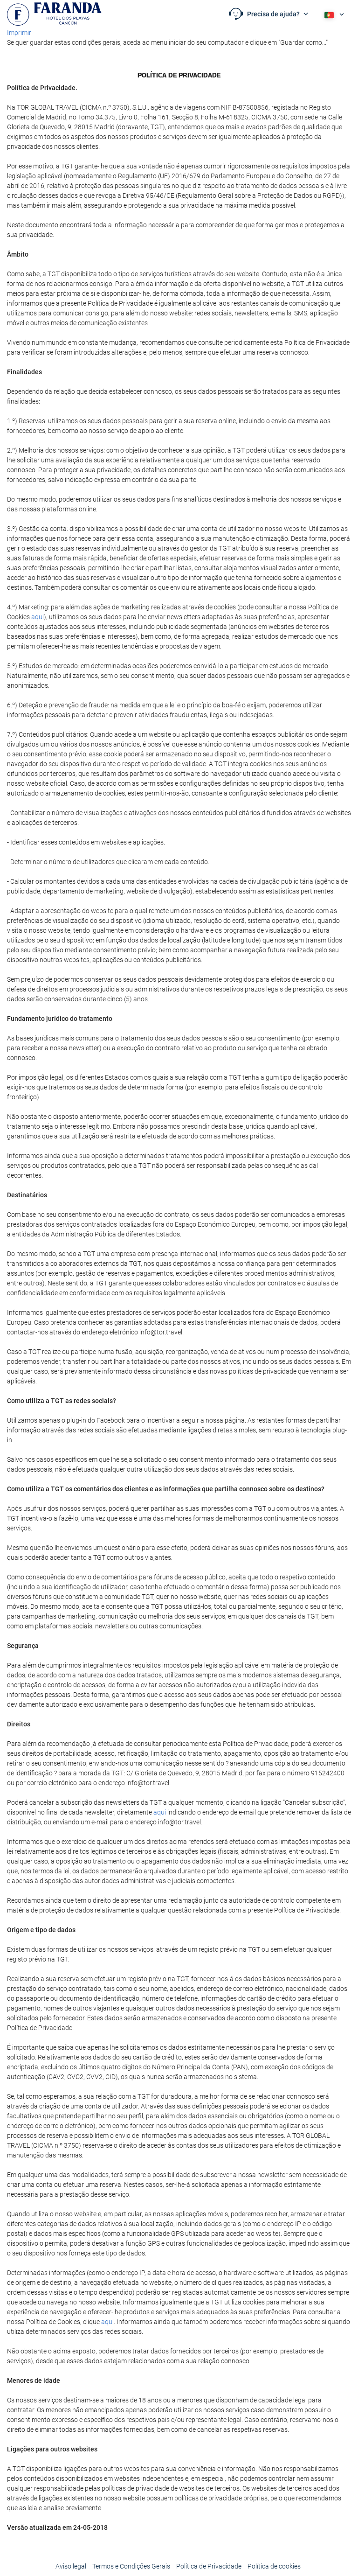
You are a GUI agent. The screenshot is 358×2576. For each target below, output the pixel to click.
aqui (38, 617)
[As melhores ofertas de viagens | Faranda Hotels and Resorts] (54, 14)
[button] (268, 14)
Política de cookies (274, 2566)
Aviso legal (71, 2566)
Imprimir (19, 33)
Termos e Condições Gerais (131, 2566)
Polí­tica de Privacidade (209, 2566)
